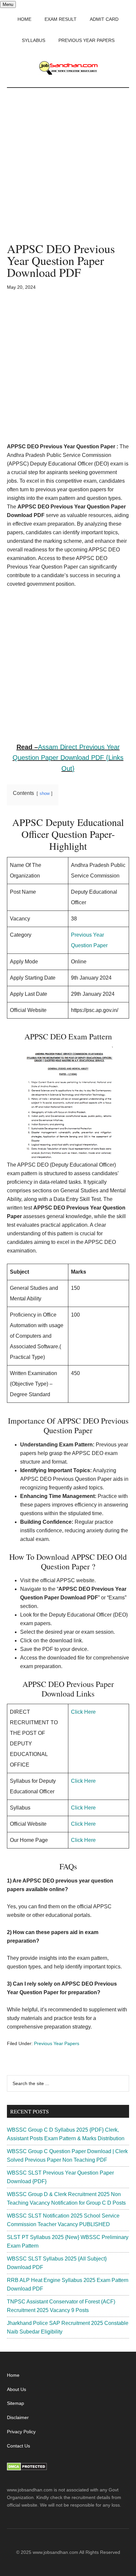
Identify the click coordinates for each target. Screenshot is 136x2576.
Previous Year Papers (57, 2043)
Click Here (83, 1712)
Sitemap (16, 2403)
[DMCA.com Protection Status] (27, 2469)
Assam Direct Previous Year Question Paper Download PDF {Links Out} (68, 758)
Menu (8, 4)
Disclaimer (18, 2417)
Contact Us (18, 2446)
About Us (17, 2389)
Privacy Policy (21, 2432)
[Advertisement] (68, 172)
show (45, 793)
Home (13, 2375)
